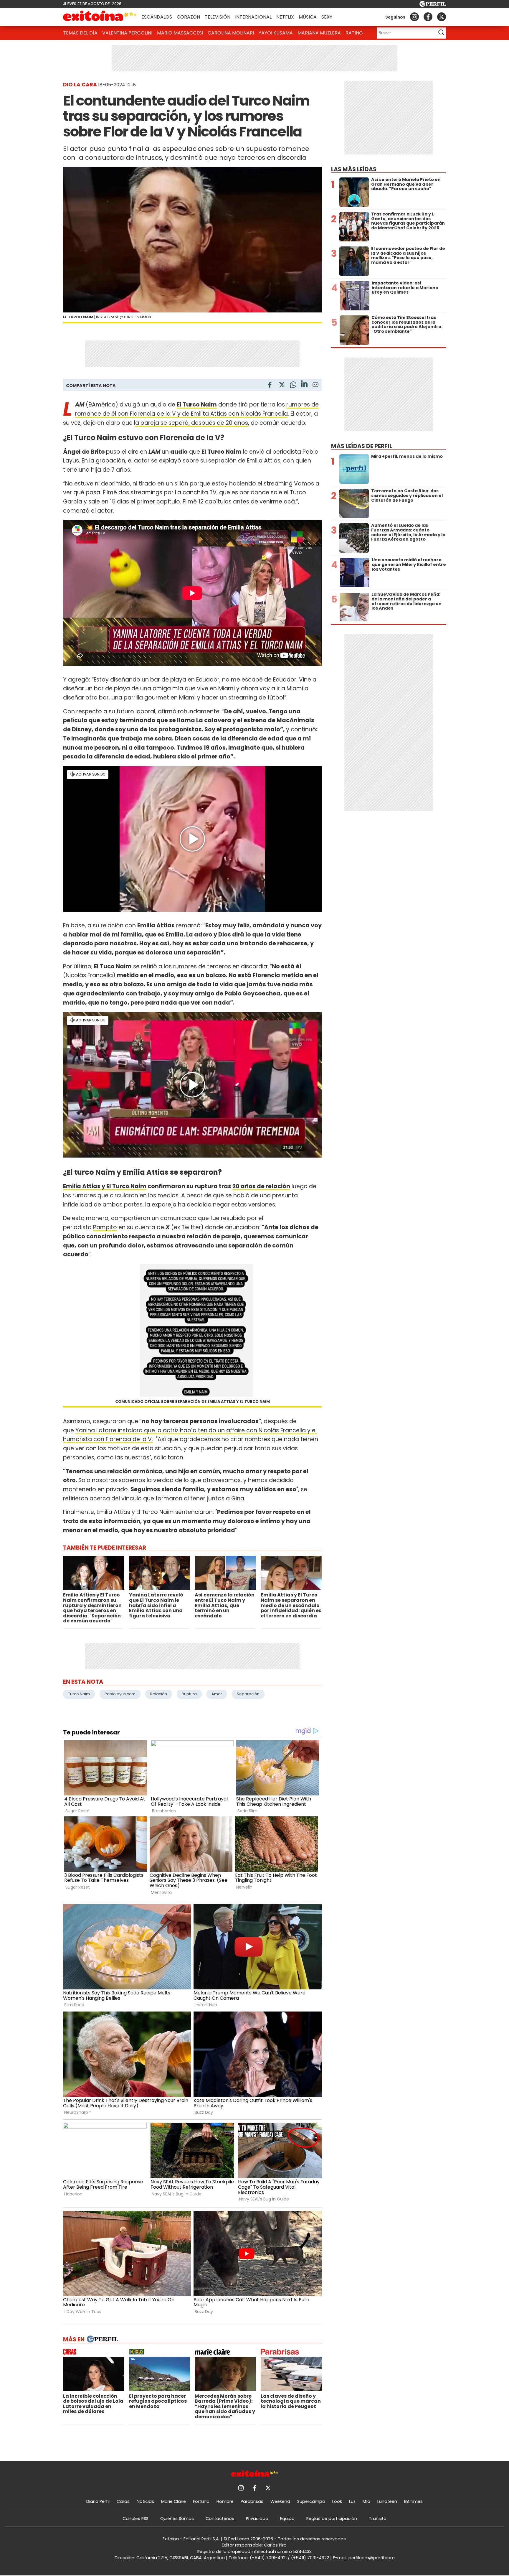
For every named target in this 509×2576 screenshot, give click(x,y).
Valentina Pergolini (127, 33)
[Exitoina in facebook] (428, 17)
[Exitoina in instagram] (414, 17)
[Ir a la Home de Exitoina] (100, 17)
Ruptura (189, 1694)
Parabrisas (252, 2501)
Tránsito (378, 2519)
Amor (217, 1694)
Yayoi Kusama (276, 33)
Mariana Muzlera (319, 33)
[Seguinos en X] (442, 17)
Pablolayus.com (120, 1694)
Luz (352, 2501)
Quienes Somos (177, 2519)
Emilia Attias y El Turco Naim (105, 1186)
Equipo (287, 2519)
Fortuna (201, 2501)
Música (308, 17)
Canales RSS (135, 2519)
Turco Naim (79, 1694)
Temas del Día (80, 33)
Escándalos (157, 17)
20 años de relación (261, 1186)
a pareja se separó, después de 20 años (192, 423)
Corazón (188, 17)
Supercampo (311, 2501)
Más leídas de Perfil (362, 446)
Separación (248, 1694)
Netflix (285, 17)
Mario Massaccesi (180, 33)
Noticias (145, 2501)
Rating (354, 33)
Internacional (253, 17)
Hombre (225, 2501)
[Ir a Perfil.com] (433, 5)
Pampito (105, 1227)
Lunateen (387, 2501)
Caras (123, 2501)
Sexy (327, 17)
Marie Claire (173, 2501)
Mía (366, 2501)
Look (337, 2501)
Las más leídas (354, 169)
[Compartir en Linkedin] (304, 385)
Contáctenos (220, 2519)
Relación (159, 1694)
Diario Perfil (98, 2501)
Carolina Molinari (231, 33)
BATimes (413, 2501)
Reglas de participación (332, 2519)
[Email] (315, 386)
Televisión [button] (218, 17)
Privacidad (257, 2519)
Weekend (280, 2501)
